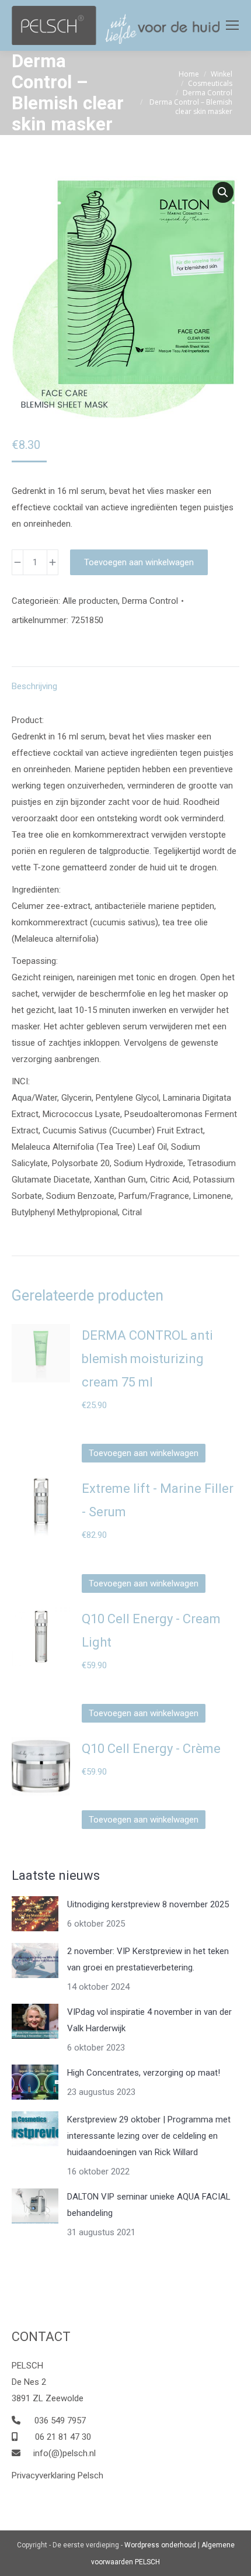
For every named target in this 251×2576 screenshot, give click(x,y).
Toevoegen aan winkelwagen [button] (144, 1453)
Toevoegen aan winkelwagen (139, 562)
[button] (223, 192)
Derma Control (150, 601)
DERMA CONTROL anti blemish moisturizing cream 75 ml (147, 1359)
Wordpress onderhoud (160, 2545)
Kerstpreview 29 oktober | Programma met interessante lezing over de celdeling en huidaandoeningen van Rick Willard (149, 2136)
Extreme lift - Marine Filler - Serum (158, 1500)
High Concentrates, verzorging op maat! (144, 2073)
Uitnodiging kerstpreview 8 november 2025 (148, 1904)
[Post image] (35, 1914)
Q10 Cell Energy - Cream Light (151, 1631)
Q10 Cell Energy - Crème (151, 1749)
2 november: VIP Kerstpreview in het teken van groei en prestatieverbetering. (148, 1959)
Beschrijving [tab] (34, 686)
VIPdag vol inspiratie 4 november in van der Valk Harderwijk (149, 2020)
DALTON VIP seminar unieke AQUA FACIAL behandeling (149, 2205)
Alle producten (90, 601)
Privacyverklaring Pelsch (57, 2475)
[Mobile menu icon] (232, 25)
